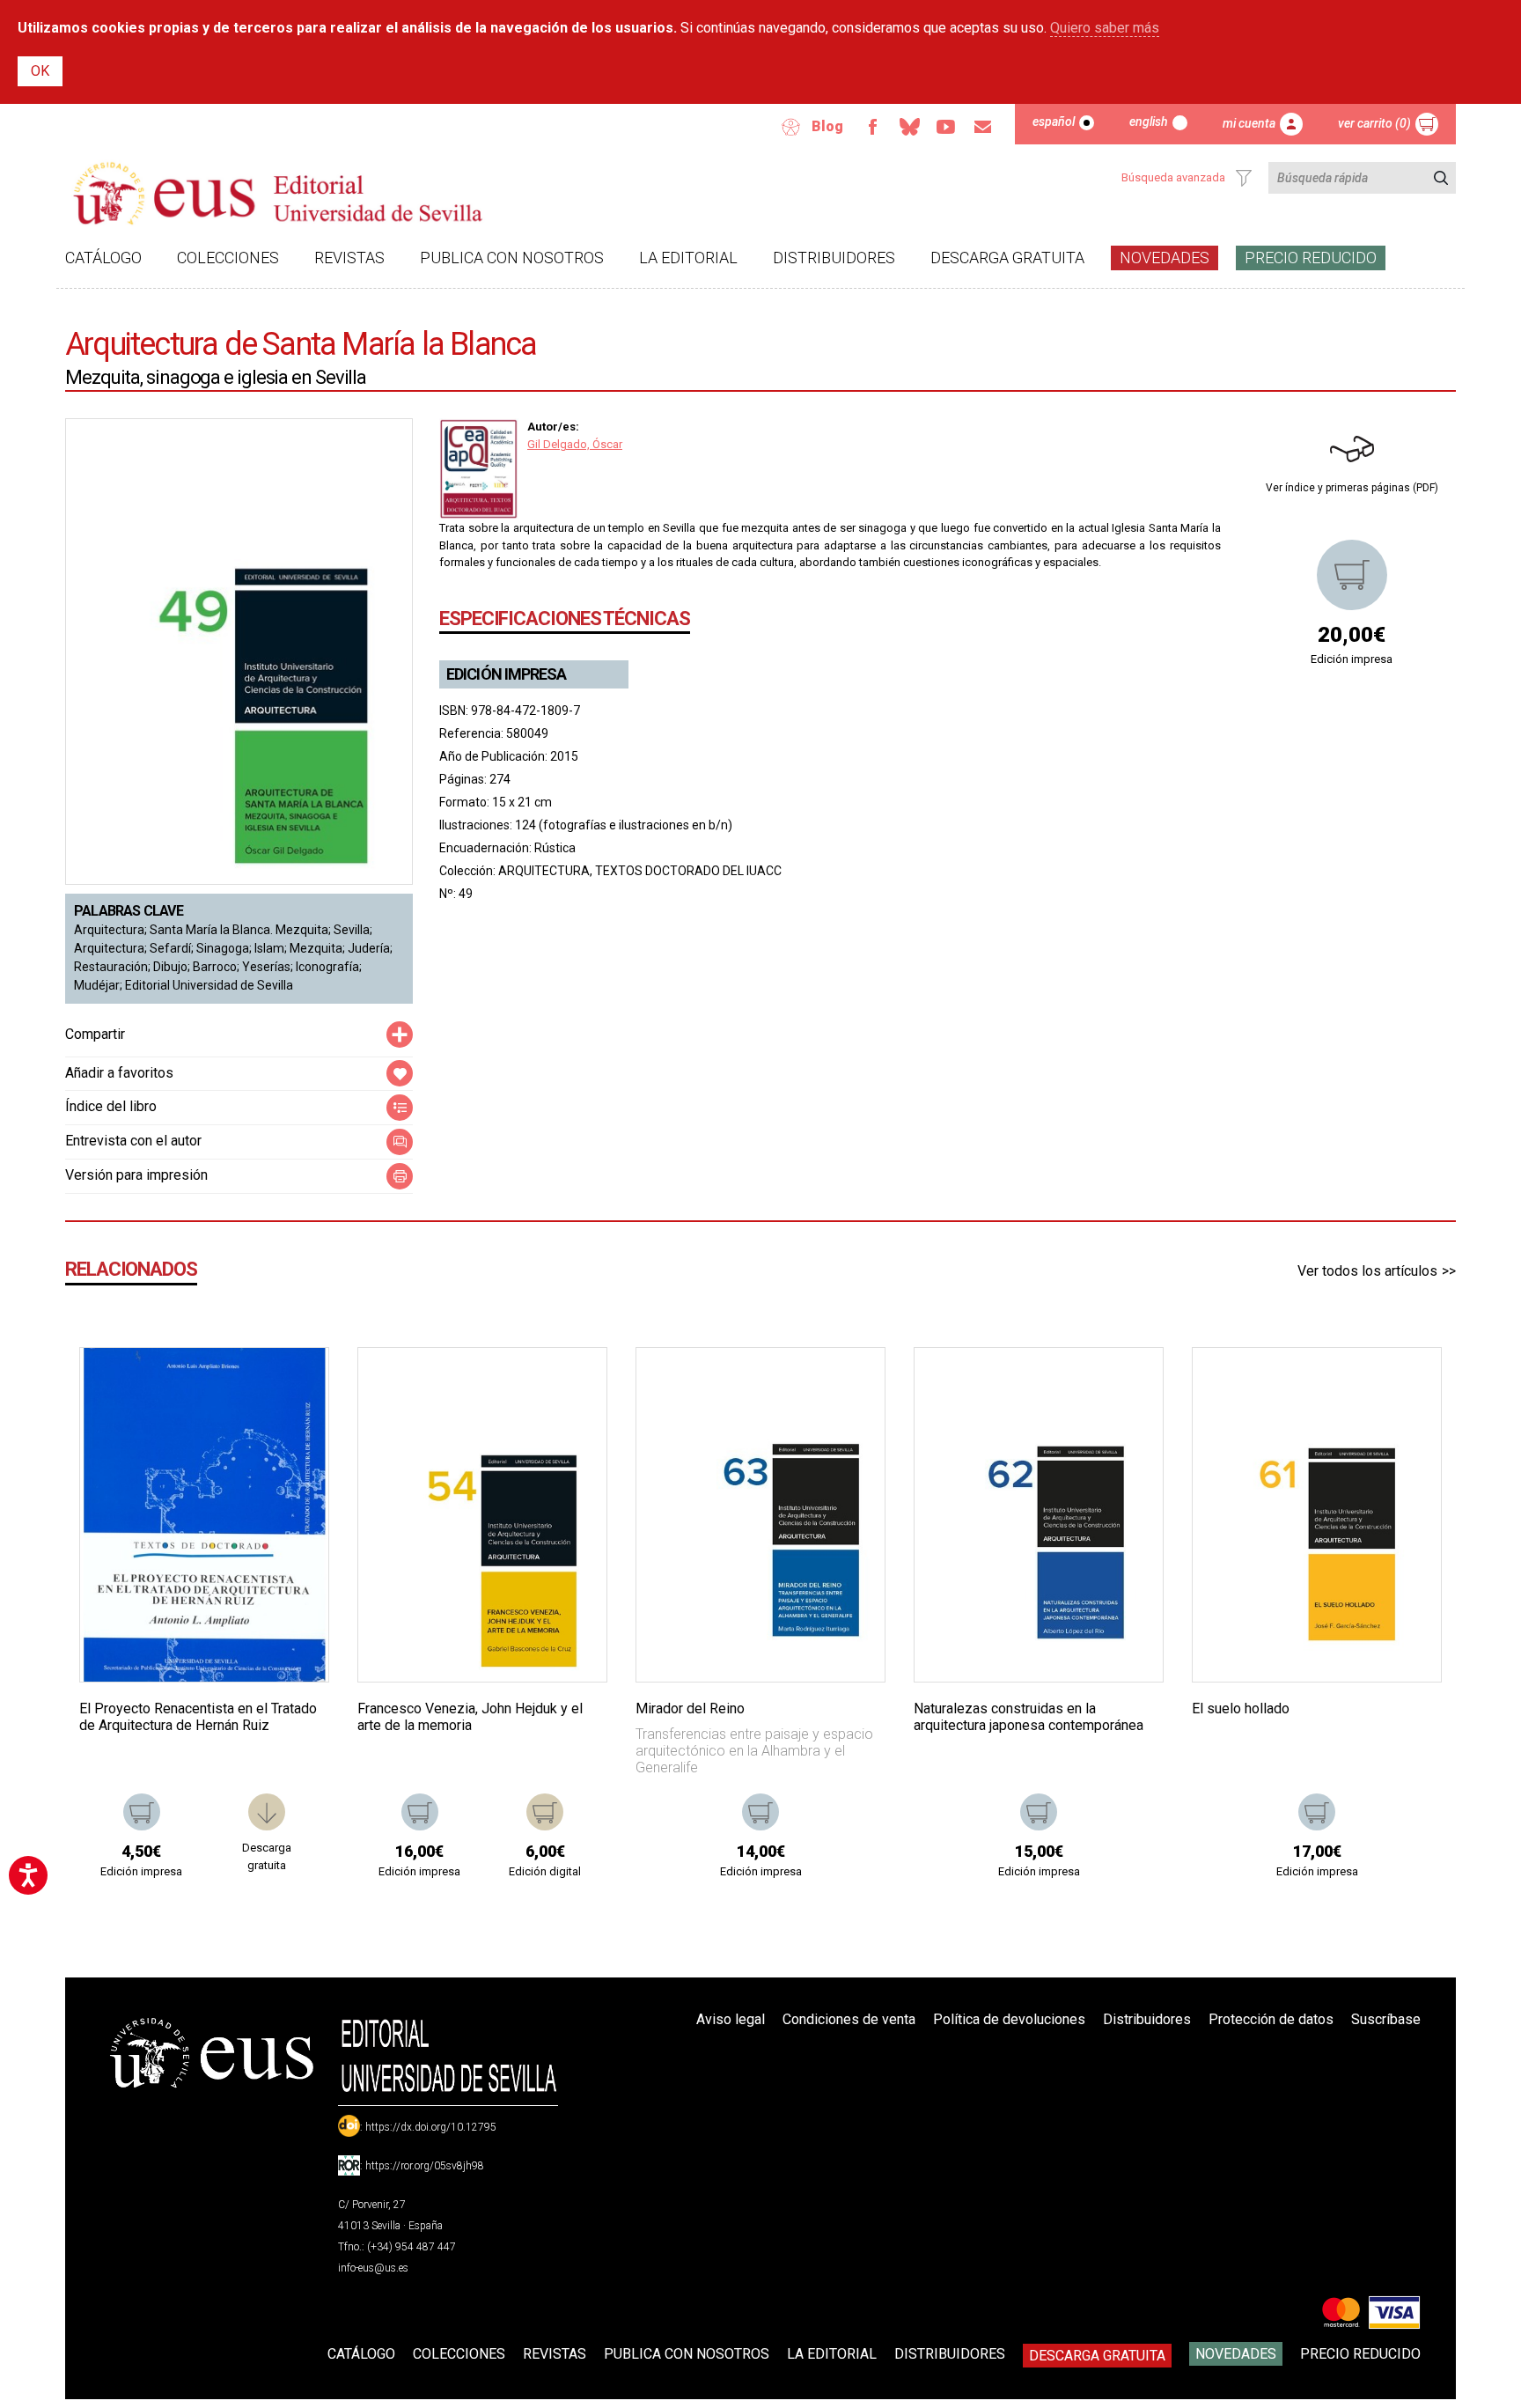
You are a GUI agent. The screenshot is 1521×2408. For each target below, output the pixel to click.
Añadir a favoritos (119, 1073)
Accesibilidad (791, 127)
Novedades (1165, 258)
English (1149, 122)
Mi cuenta (1249, 123)
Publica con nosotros (512, 258)
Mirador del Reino (690, 1708)
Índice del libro (111, 1106)
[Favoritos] (293, 1383)
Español (1054, 122)
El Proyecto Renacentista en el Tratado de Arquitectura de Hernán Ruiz (198, 1717)
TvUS (946, 127)
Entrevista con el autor (133, 1141)
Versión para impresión (136, 1175)
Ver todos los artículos (1367, 1271)
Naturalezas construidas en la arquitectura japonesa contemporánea (1029, 1717)
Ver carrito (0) (1374, 123)
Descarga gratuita (1007, 258)
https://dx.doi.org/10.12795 (431, 2127)
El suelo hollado (1241, 1708)
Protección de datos (1271, 2019)
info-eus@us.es (373, 2268)
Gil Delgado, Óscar (575, 444)
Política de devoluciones (1009, 2019)
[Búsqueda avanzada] (1244, 178)
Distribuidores (834, 258)
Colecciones (228, 258)
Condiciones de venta (849, 2019)
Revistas (349, 258)
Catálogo (103, 258)
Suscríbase (1386, 2019)
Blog (827, 126)
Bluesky (909, 127)
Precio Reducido (1311, 258)
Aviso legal (731, 2019)
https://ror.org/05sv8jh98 (425, 2166)
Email (983, 127)
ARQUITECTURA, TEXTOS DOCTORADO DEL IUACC (640, 871)
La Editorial (688, 258)
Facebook (872, 127)
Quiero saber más (1105, 28)
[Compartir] (400, 1035)
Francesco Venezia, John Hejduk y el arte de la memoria (470, 1717)
